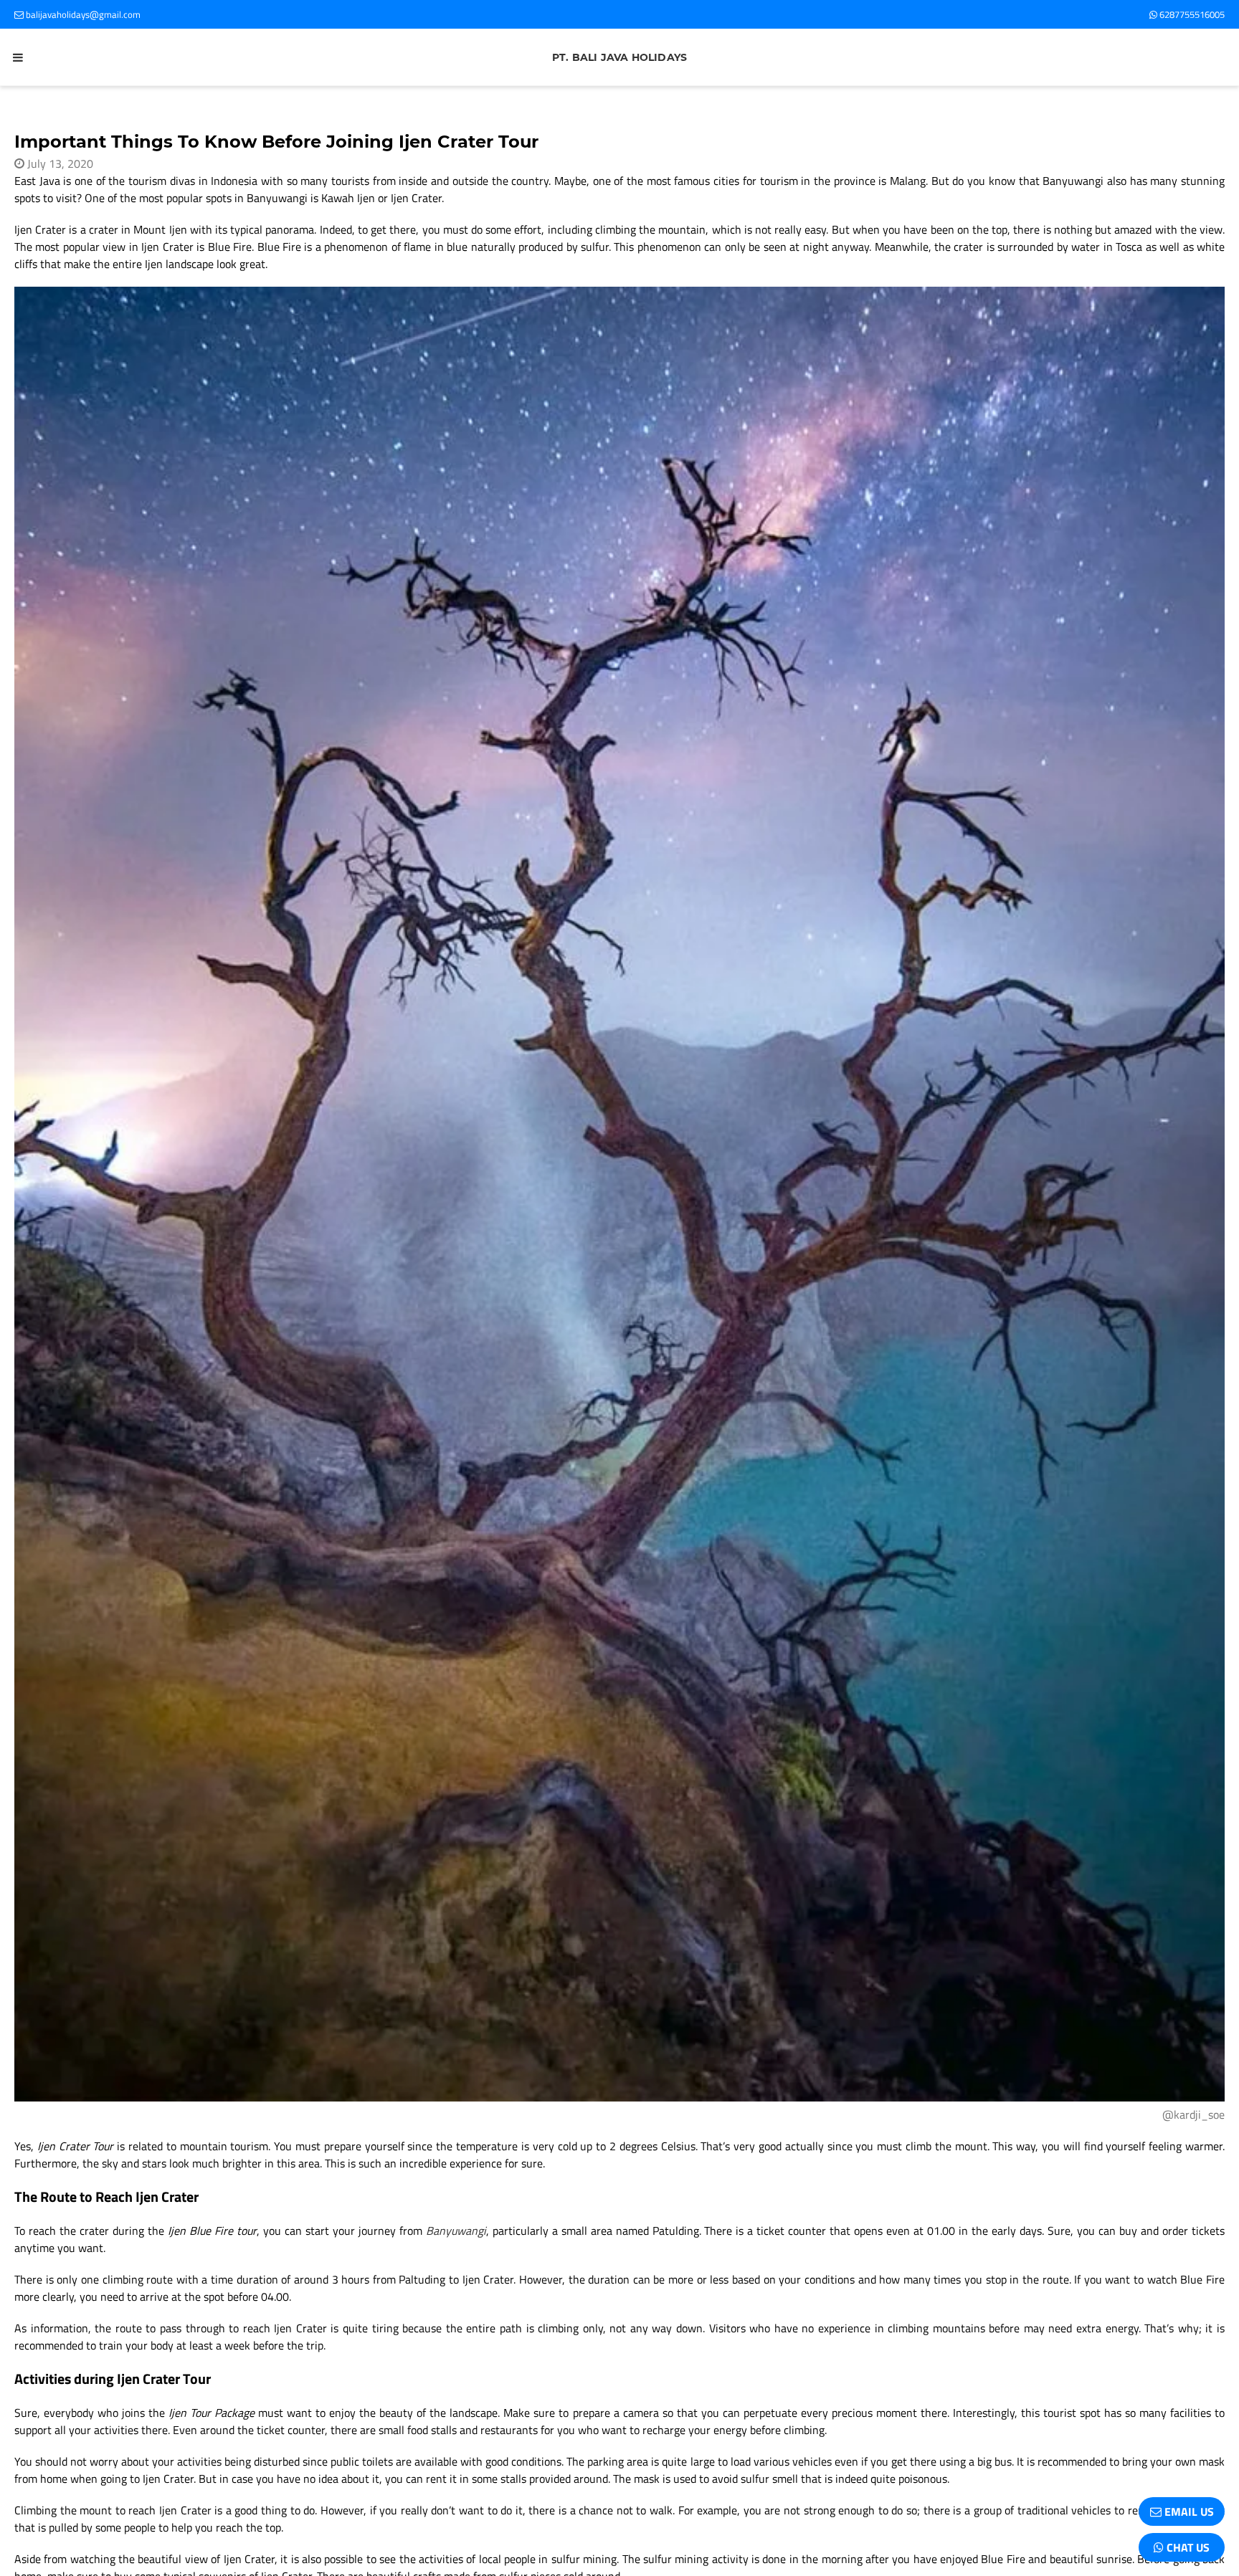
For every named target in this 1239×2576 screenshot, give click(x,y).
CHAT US (1187, 2547)
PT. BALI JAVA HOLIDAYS (619, 57)
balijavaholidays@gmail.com (82, 14)
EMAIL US (1188, 2511)
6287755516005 (1191, 14)
